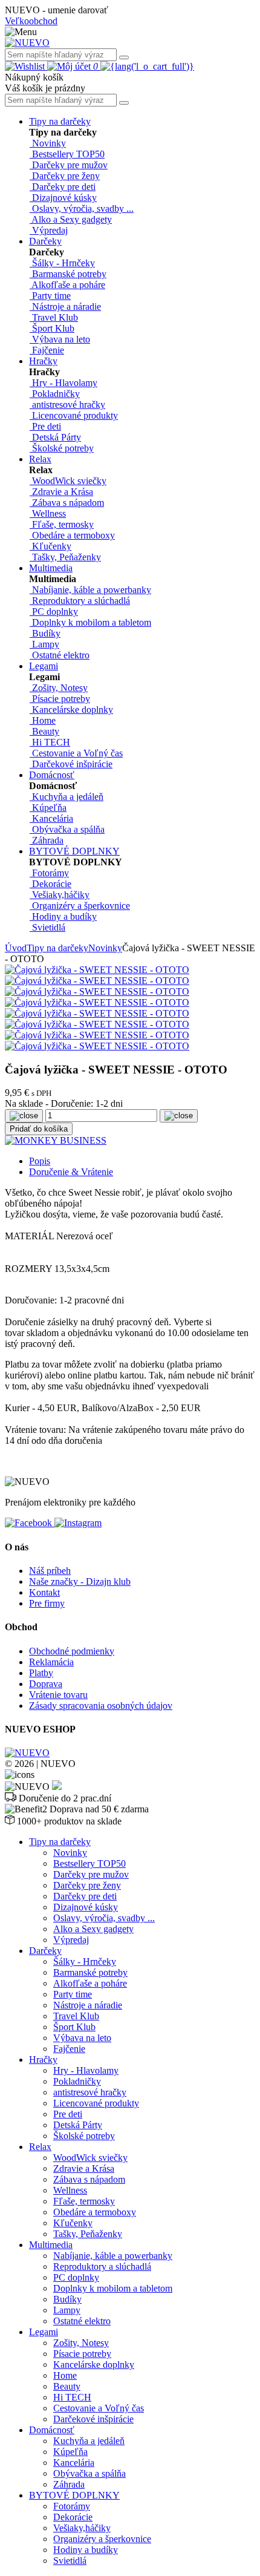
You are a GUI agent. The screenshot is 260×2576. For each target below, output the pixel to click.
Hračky (43, 361)
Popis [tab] (40, 1161)
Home (65, 2375)
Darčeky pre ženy (87, 1885)
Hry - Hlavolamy (86, 2070)
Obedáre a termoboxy (95, 2212)
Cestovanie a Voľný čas (99, 2408)
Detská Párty (78, 2125)
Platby (41, 1673)
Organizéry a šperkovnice (102, 2539)
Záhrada (69, 2484)
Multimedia (51, 568)
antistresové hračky (90, 2092)
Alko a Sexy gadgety (93, 1929)
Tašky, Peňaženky (88, 2234)
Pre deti (68, 2114)
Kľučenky (73, 2223)
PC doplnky (76, 2277)
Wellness (70, 2190)
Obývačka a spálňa (89, 2473)
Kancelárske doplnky (94, 2365)
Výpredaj (71, 1940)
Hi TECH (72, 2397)
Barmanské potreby (90, 1972)
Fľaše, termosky (84, 2201)
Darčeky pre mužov (91, 1874)
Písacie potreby (82, 2354)
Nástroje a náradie (88, 2005)
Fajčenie (69, 2049)
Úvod (16, 948)
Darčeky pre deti (85, 1896)
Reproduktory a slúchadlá (102, 2266)
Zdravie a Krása (84, 2168)
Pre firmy (47, 1603)
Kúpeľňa (70, 2452)
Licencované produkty (96, 2103)
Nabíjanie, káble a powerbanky (113, 2256)
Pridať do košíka (39, 1129)
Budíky (67, 2299)
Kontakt (44, 1592)
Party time (73, 1994)
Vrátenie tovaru (58, 1695)
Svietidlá (70, 2561)
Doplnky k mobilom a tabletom (113, 2288)
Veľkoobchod (31, 21)
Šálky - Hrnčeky (85, 1961)
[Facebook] (30, 1523)
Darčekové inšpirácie (93, 2419)
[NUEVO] (27, 43)
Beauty (67, 2386)
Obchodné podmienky (72, 1651)
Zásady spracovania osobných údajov (101, 1706)
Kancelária (74, 2463)
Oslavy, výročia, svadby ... (104, 1918)
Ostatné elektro (82, 2321)
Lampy (67, 2310)
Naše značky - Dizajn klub (80, 1581)
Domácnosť (52, 775)
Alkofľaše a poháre (90, 1983)
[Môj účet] (70, 66)
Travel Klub (76, 2016)
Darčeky (45, 241)
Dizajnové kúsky (86, 1907)
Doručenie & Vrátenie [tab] (71, 1172)
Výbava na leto (82, 2038)
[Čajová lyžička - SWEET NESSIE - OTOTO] (97, 970)
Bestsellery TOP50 (89, 1863)
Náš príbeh (50, 1571)
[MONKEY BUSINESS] (56, 1140)
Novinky (105, 948)
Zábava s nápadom (89, 2179)
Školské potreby (84, 2136)
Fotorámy (72, 2506)
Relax (40, 459)
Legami (44, 666)
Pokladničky (77, 2081)
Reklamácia (51, 1662)
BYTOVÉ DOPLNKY (74, 851)
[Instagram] (78, 1523)
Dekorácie (73, 2517)
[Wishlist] (26, 66)
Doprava (46, 1684)
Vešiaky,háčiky (82, 2528)
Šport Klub (74, 2027)
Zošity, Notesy (81, 2343)
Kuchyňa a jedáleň (89, 2441)
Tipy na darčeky (60, 121)
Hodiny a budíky (86, 2550)
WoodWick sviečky (90, 2158)
